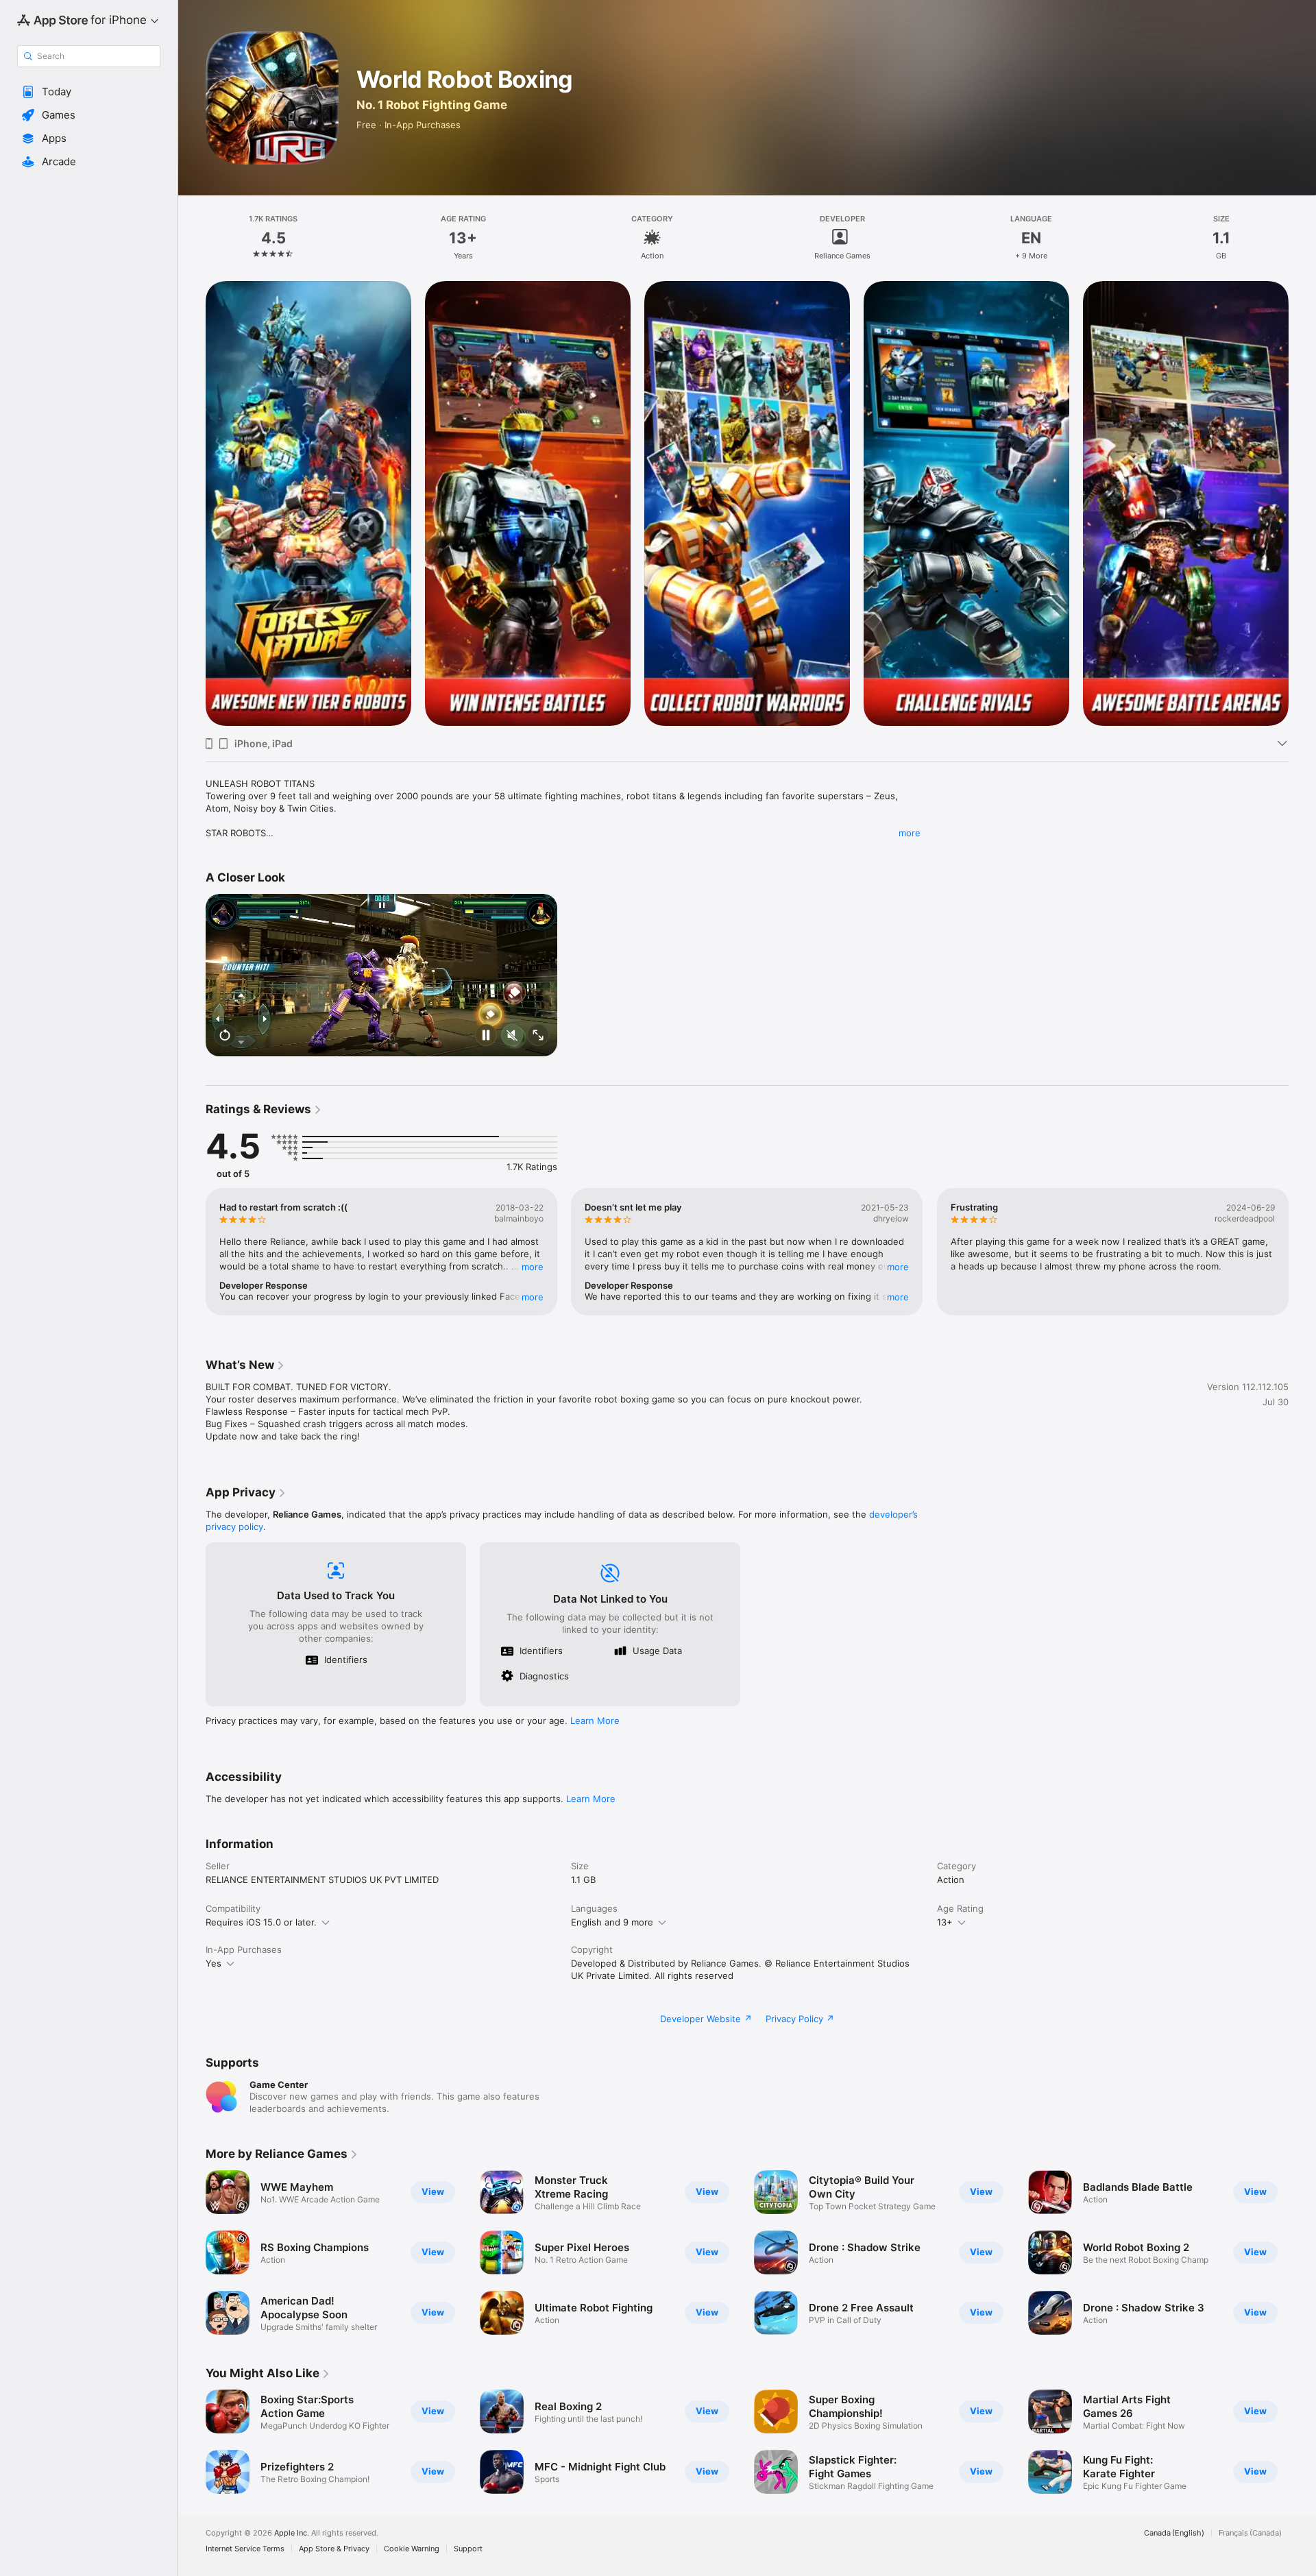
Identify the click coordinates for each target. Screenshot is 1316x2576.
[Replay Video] (225, 1036)
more (910, 833)
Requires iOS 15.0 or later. (261, 1922)
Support (468, 2549)
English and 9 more (612, 1922)
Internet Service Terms (245, 2549)
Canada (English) (1174, 2533)
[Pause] (486, 1036)
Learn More (595, 1721)
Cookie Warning (412, 2549)
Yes (214, 1963)
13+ (945, 1922)
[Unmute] (512, 1036)
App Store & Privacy (334, 2549)
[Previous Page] (192, 504)
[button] (89, 92)
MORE (533, 1267)
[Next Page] (1302, 504)
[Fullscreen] (538, 1036)
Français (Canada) (1250, 2533)
